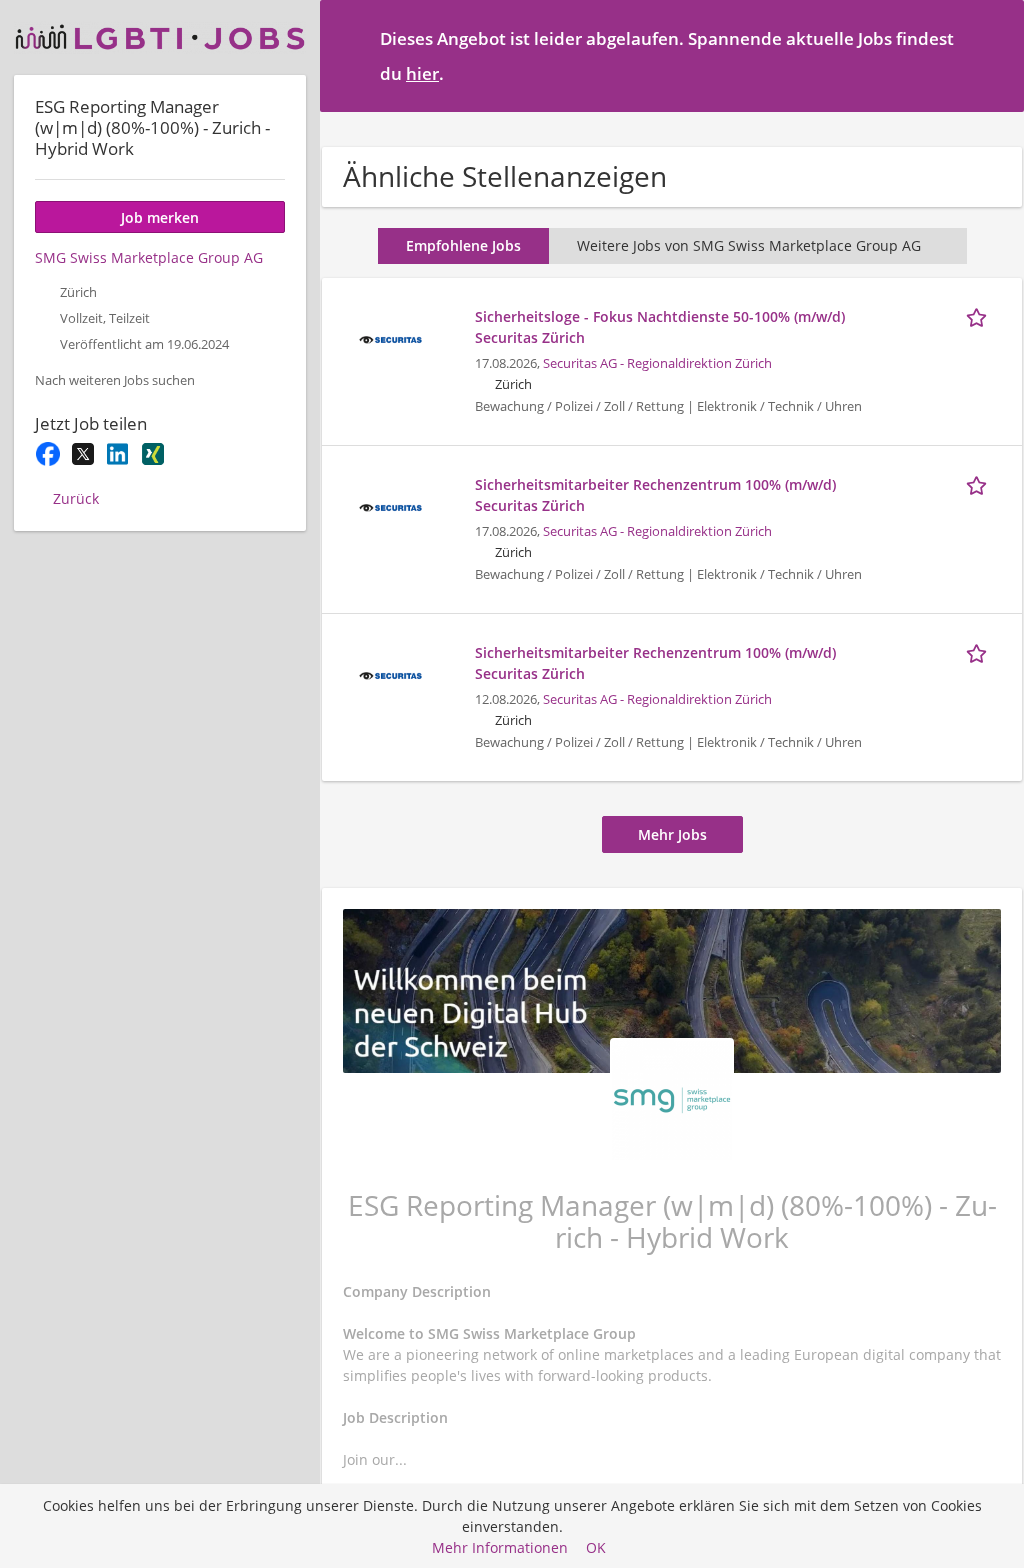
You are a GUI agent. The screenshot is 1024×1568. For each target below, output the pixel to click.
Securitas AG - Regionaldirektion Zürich (657, 363)
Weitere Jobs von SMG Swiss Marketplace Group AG (749, 245)
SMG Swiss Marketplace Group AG (149, 257)
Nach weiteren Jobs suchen (115, 380)
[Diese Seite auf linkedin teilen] (117, 454)
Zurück (76, 498)
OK (596, 1547)
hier (422, 73)
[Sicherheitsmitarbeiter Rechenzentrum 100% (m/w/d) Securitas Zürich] (390, 505)
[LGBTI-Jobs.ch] (160, 37)
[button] (993, 55)
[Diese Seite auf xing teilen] (152, 454)
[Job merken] (980, 316)
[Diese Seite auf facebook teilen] (47, 454)
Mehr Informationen (500, 1547)
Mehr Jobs (672, 834)
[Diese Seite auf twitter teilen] (82, 454)
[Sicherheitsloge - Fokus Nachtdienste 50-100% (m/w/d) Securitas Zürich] (390, 337)
